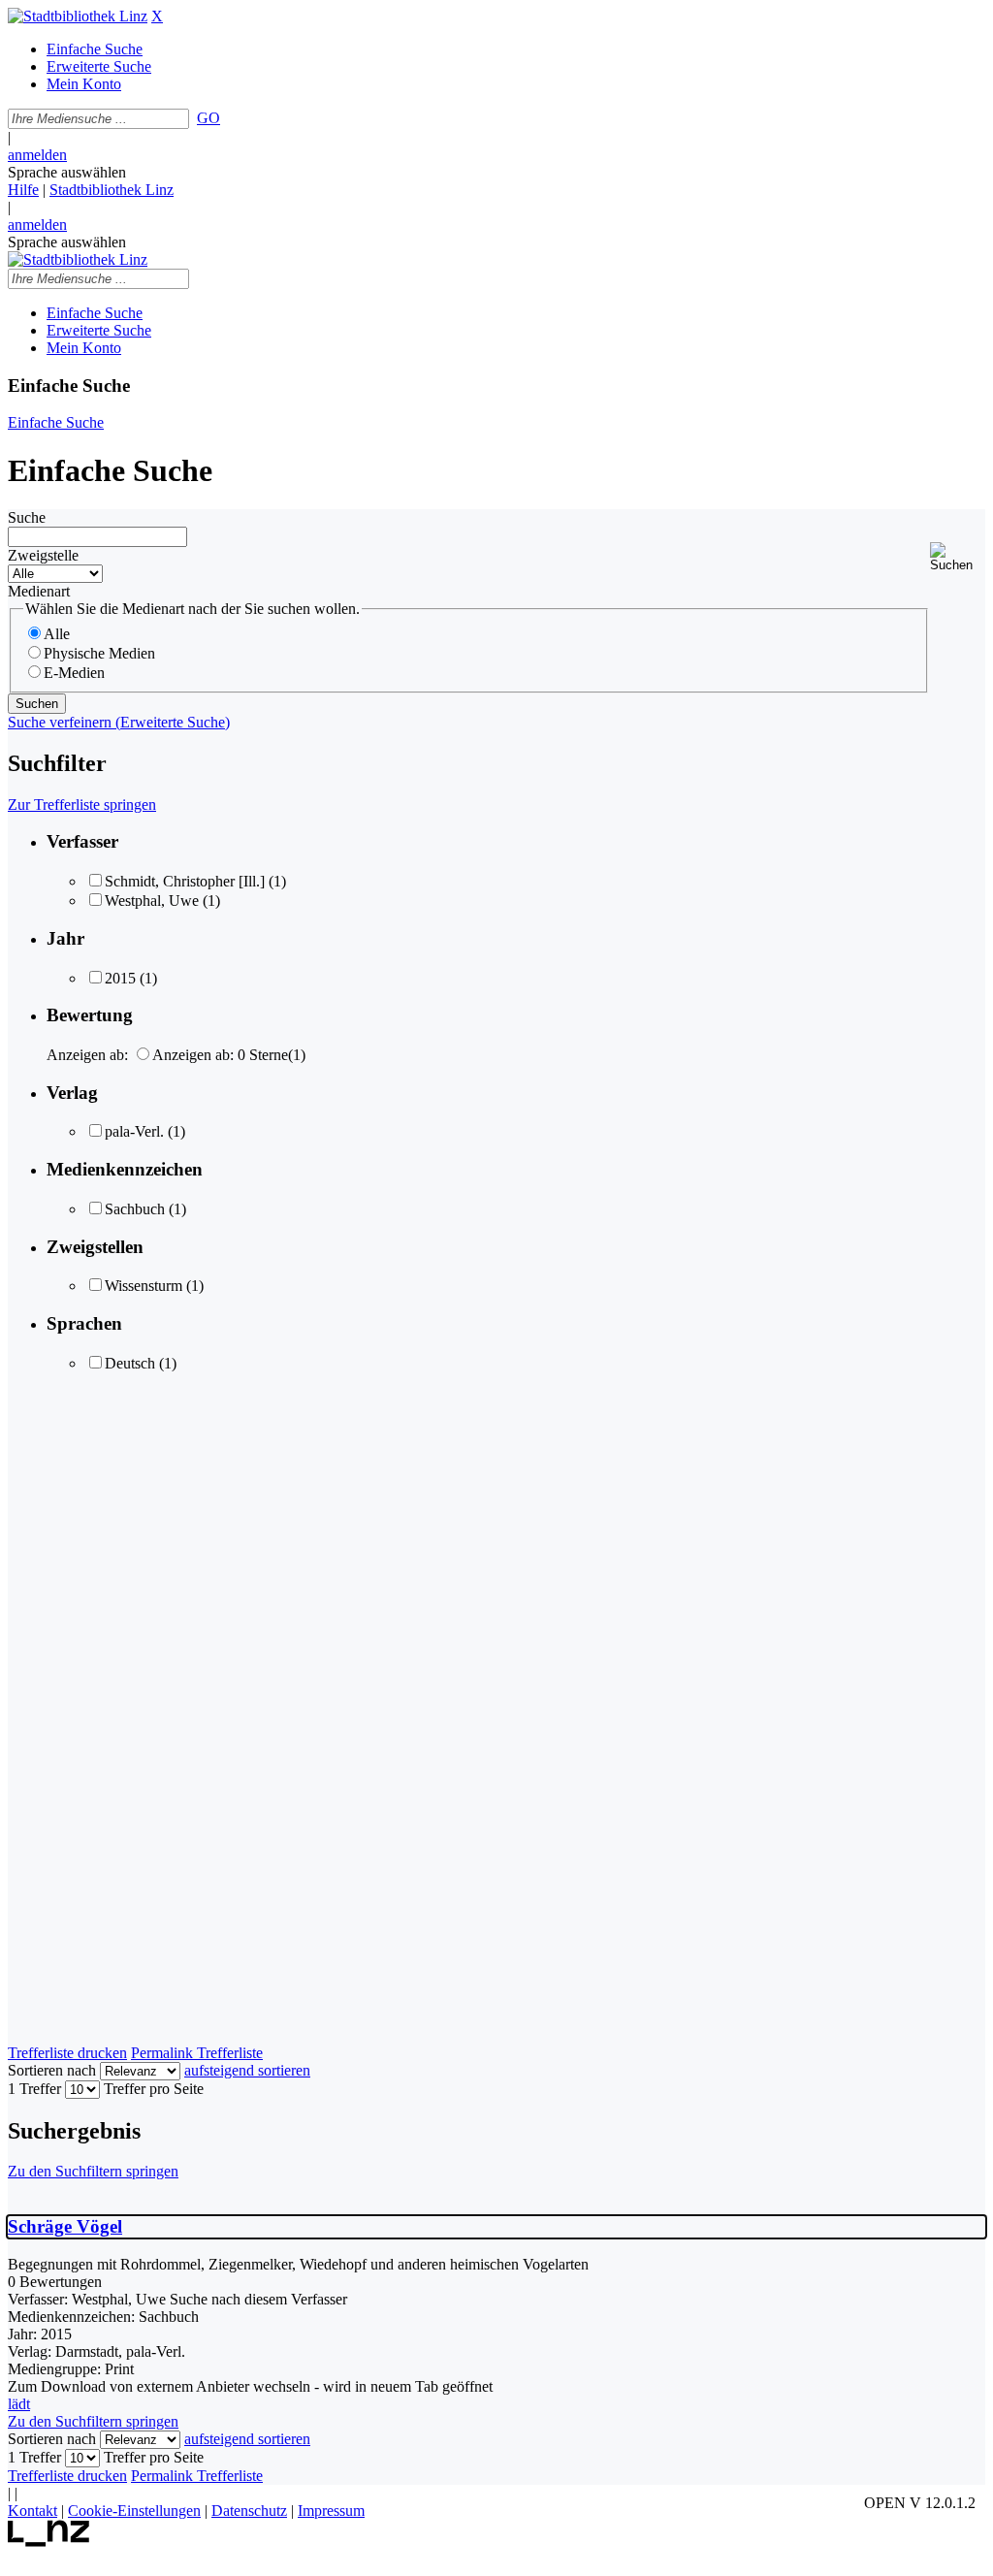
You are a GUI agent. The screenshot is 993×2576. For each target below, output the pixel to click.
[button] (958, 557)
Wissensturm (144, 1286)
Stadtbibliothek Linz (112, 190)
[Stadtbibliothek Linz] (78, 16)
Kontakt (32, 2511)
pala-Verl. (134, 1131)
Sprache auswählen (67, 172)
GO (208, 118)
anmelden (37, 155)
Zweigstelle (43, 555)
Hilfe (23, 190)
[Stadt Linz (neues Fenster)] (49, 2542)
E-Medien (74, 673)
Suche (27, 517)
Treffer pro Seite (154, 2089)
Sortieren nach (52, 2070)
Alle (57, 634)
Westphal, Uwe (152, 901)
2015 (120, 978)
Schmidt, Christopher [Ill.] (185, 881)
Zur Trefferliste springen (82, 805)
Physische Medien (99, 653)
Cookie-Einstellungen (134, 2511)
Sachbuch (135, 1209)
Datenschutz (249, 2511)
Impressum (331, 2511)
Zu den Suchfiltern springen (93, 2171)
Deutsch (130, 1363)
